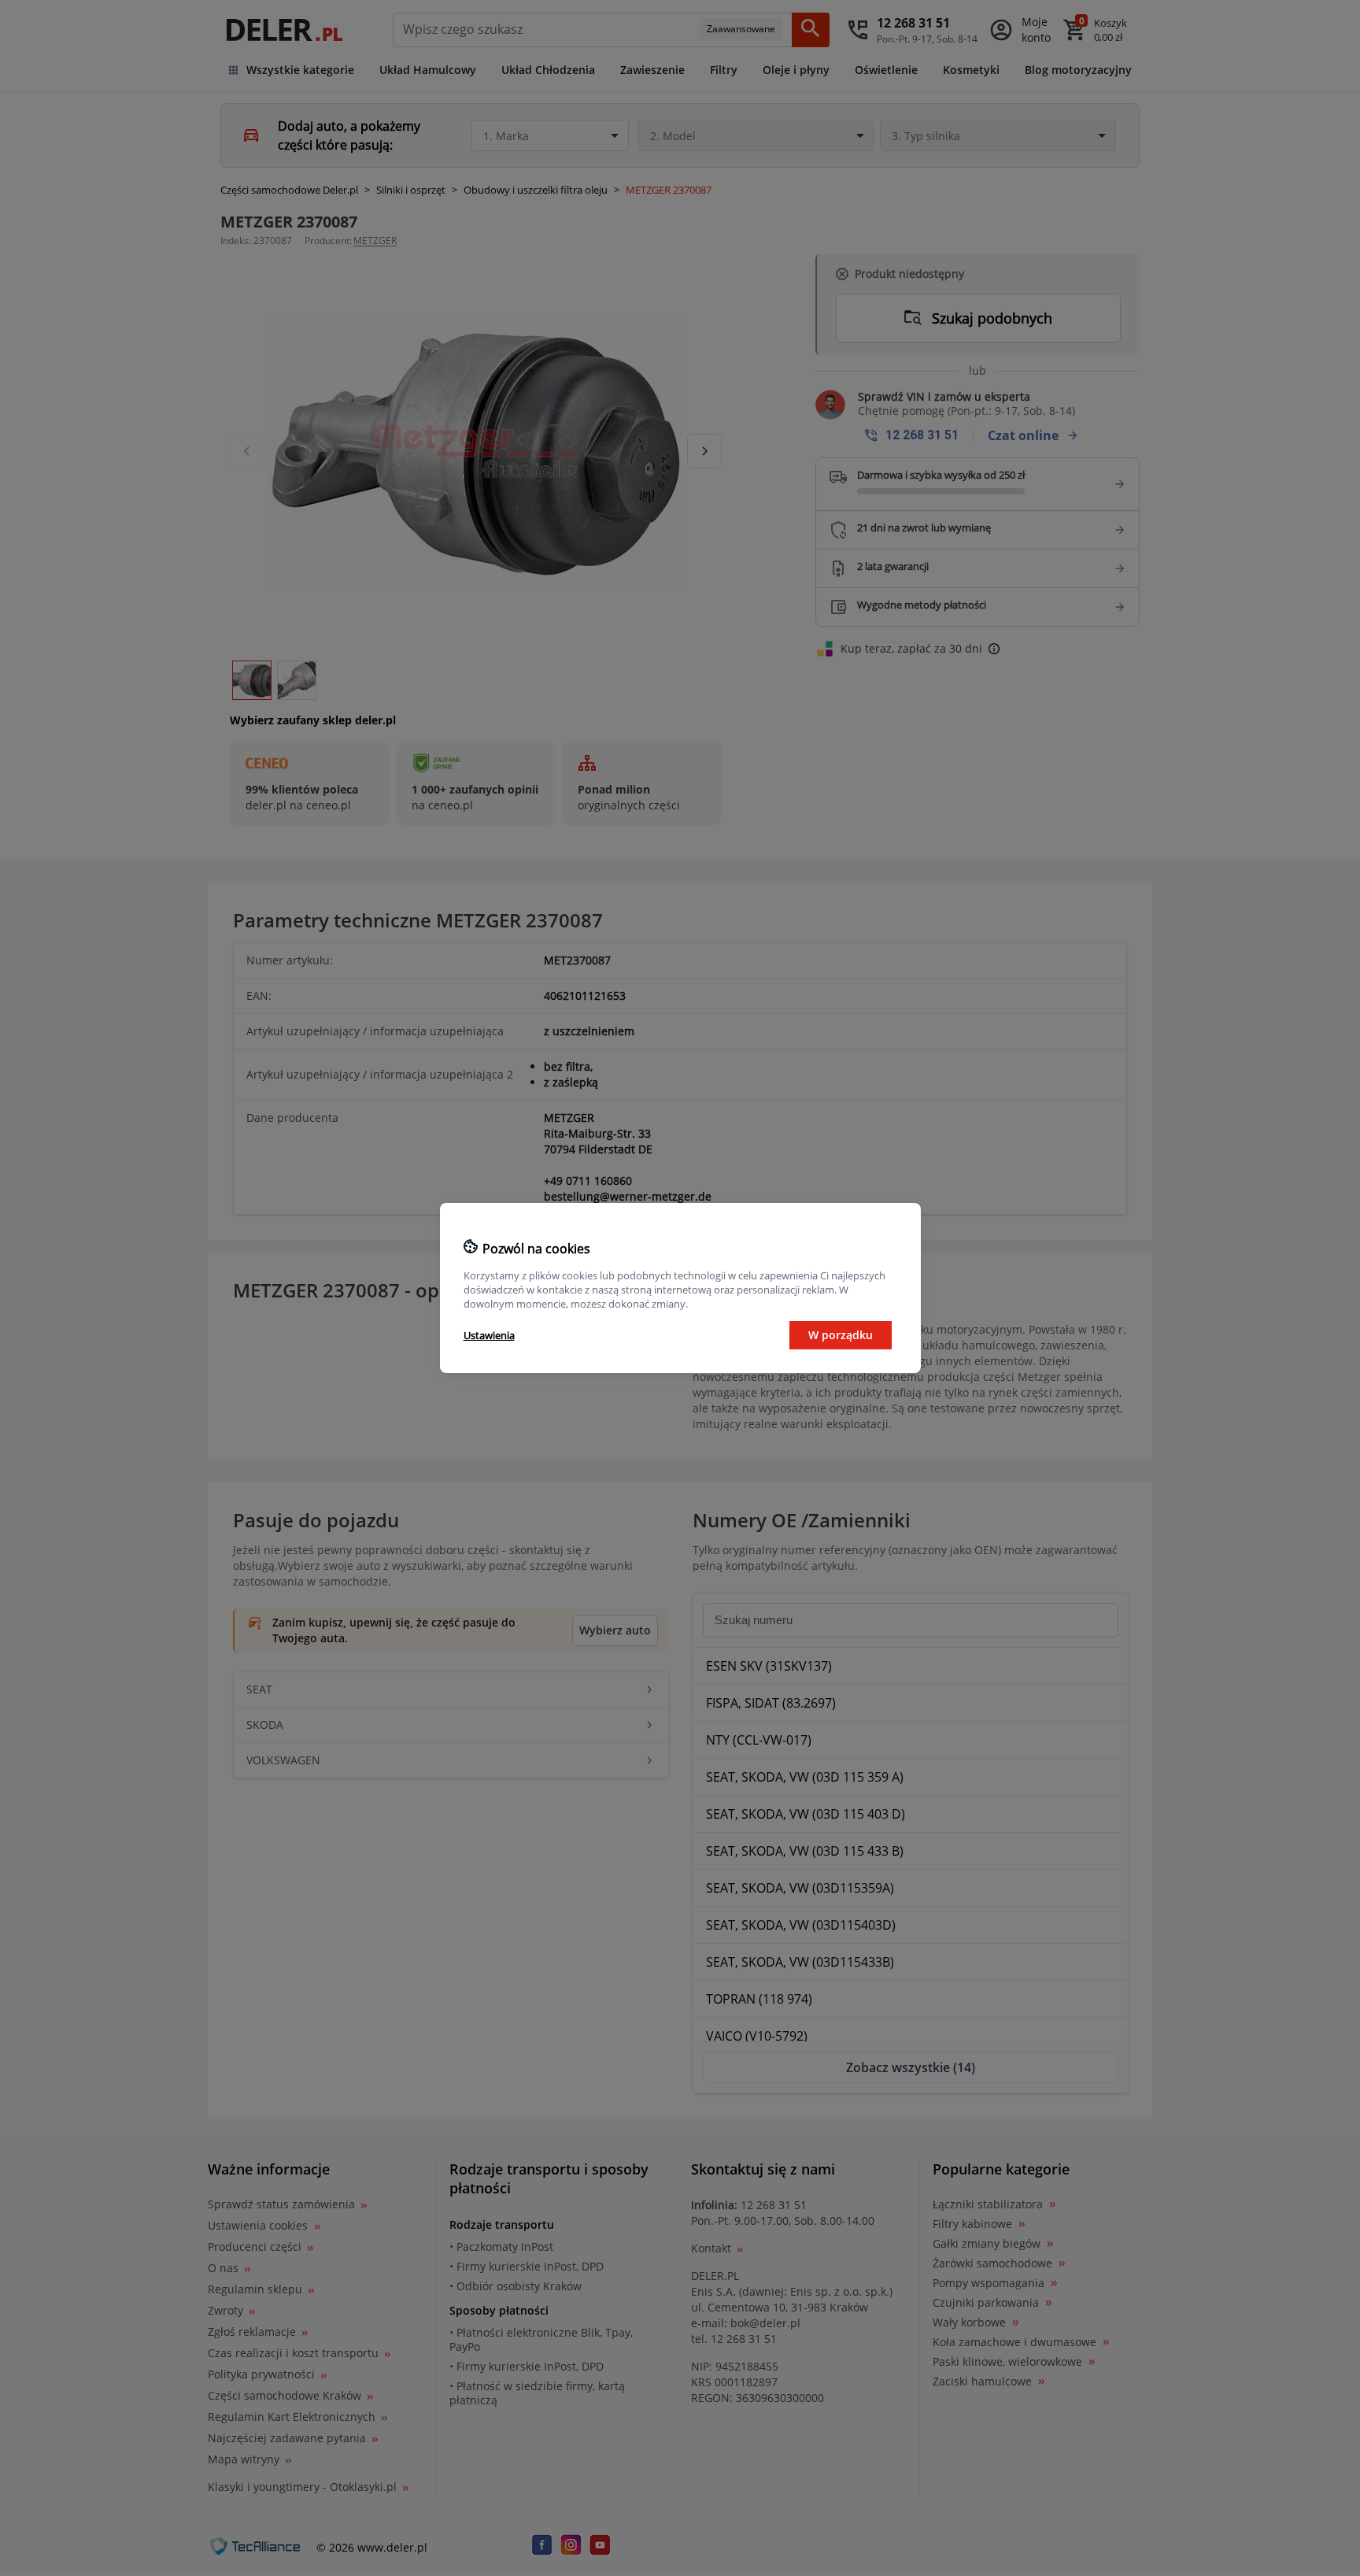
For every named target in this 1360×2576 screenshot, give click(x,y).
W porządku (841, 1335)
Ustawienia (489, 1335)
